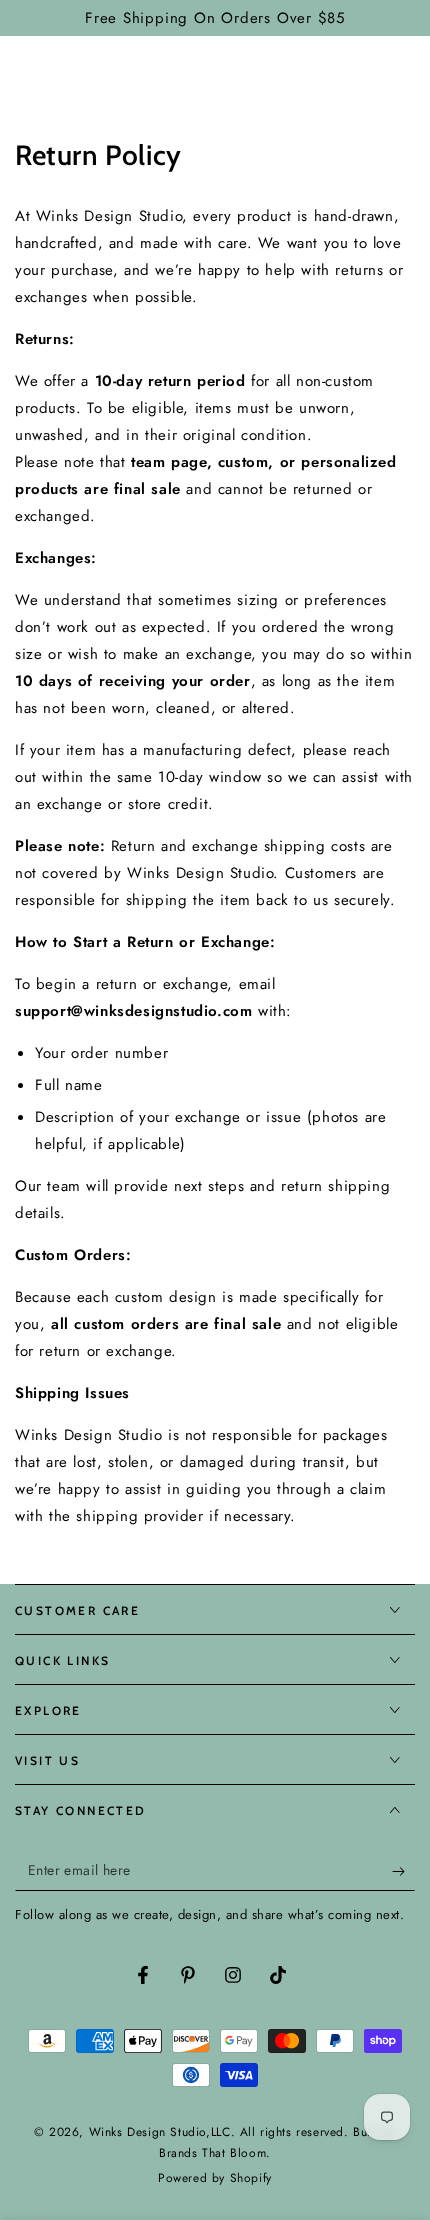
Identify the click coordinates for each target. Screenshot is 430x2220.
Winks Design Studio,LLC (160, 2132)
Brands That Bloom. (215, 2153)
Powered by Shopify (215, 2178)
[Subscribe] (403, 1871)
